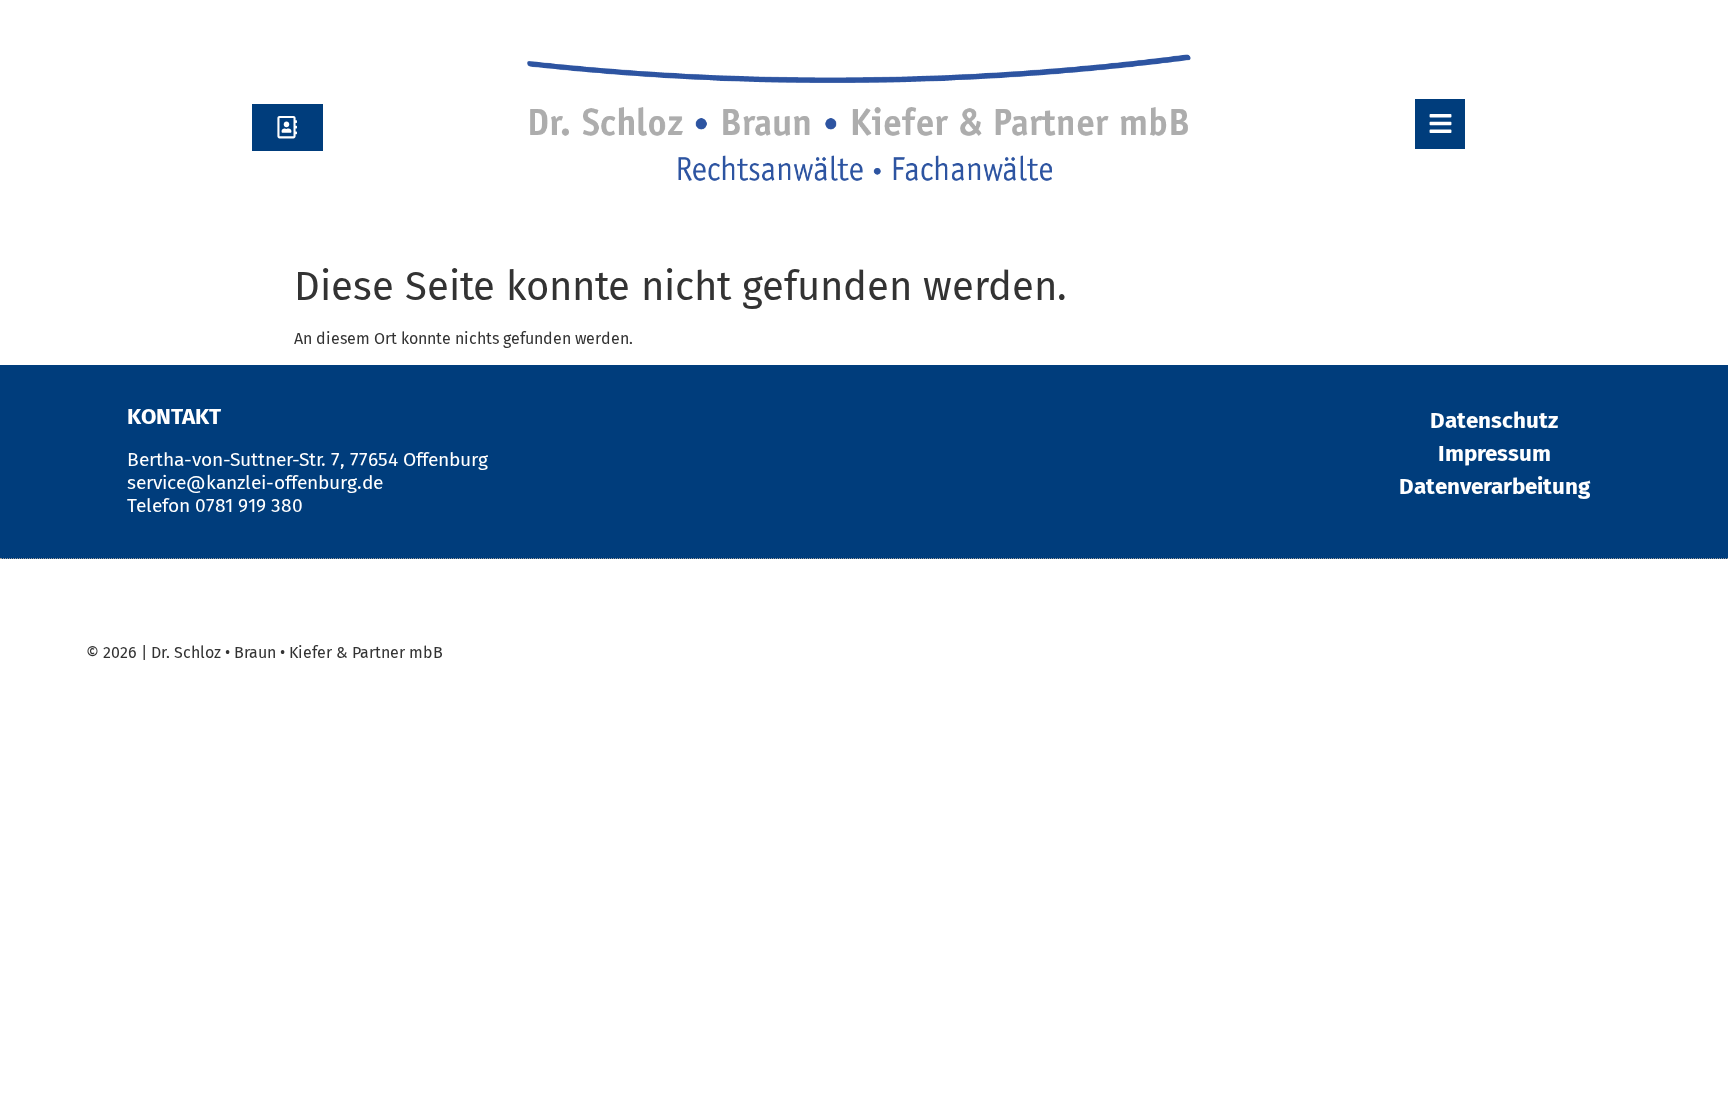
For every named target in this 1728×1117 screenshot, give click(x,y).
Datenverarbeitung (1494, 486)
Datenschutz (1494, 420)
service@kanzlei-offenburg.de (255, 482)
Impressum (1494, 453)
